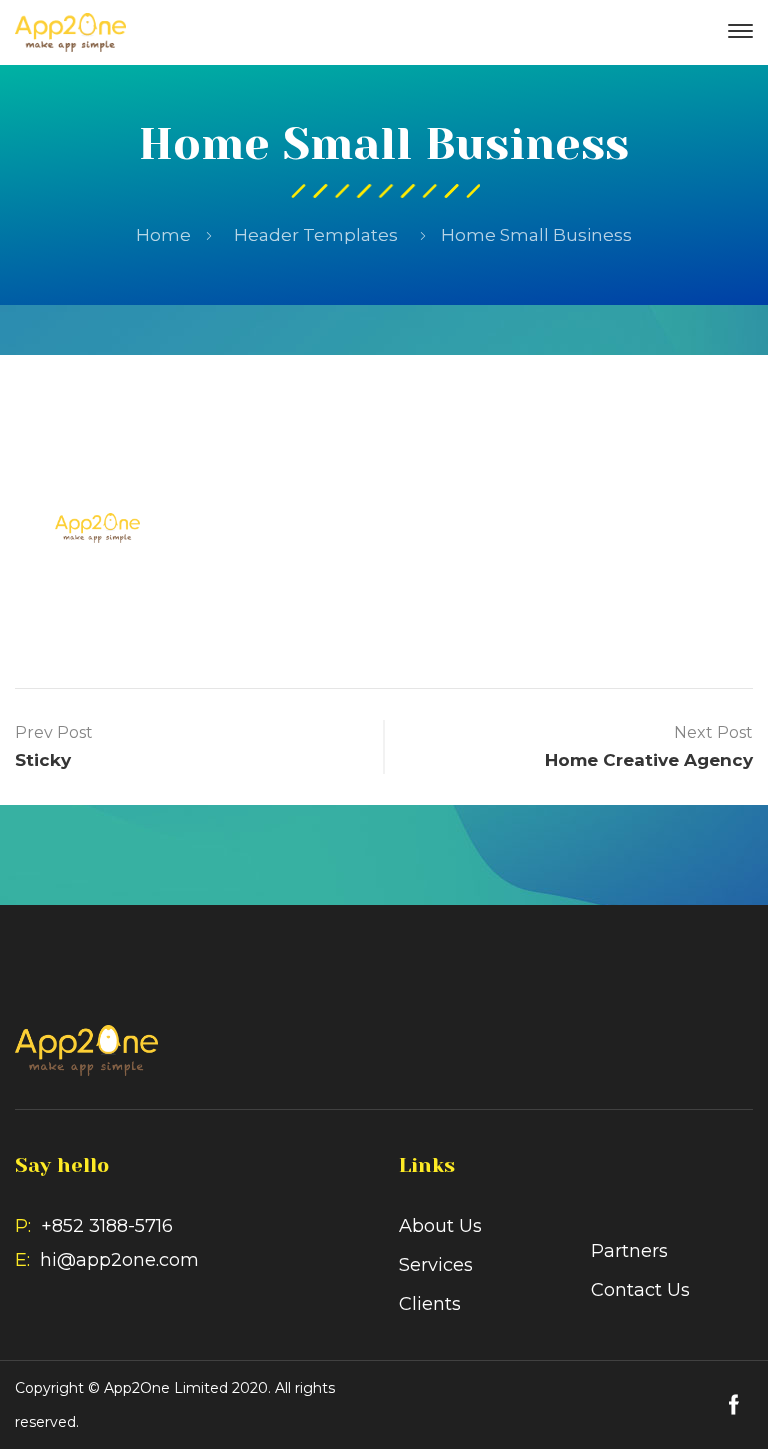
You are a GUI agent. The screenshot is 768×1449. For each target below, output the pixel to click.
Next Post (713, 732)
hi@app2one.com (119, 1260)
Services (382, 470)
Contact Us (383, 585)
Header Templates (316, 235)
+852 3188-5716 (107, 1226)
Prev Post (54, 732)
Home (163, 235)
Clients (455, 470)
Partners (530, 470)
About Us (298, 470)
